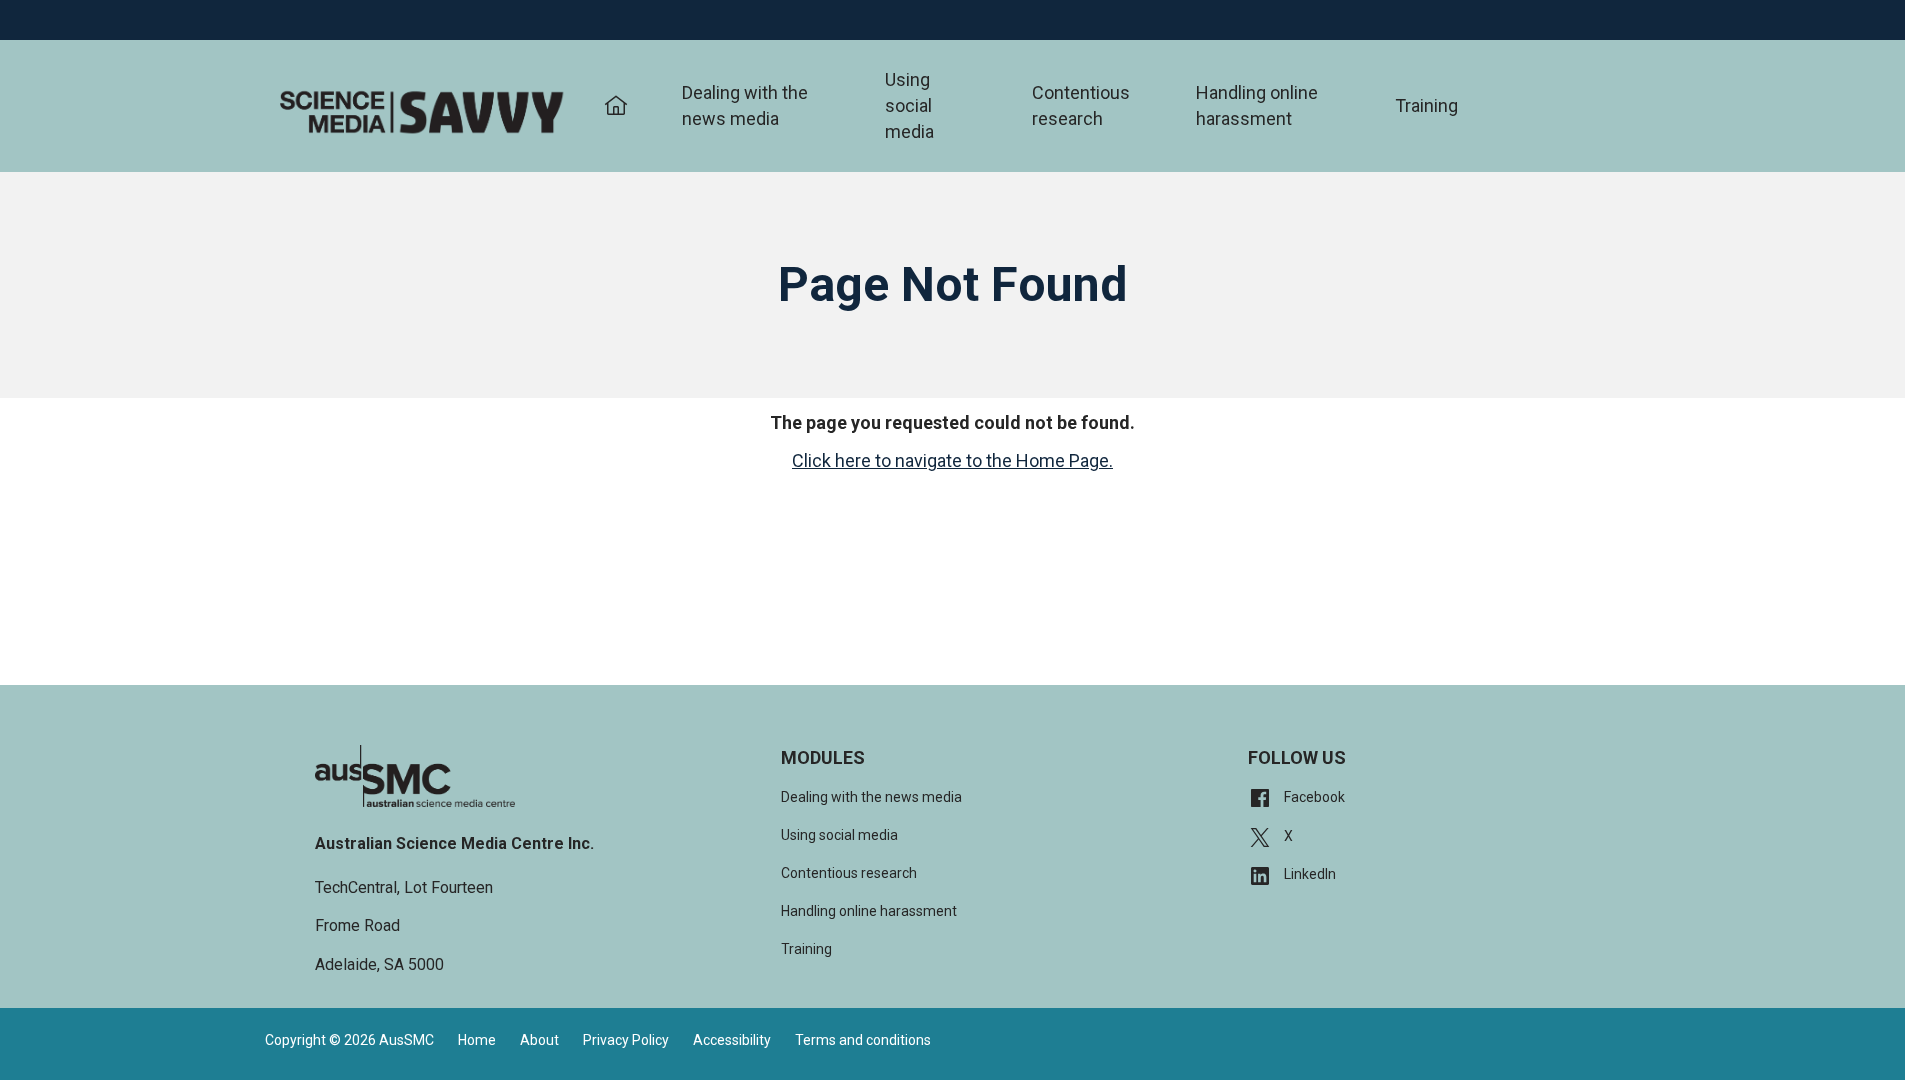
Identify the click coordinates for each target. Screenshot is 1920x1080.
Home (477, 1040)
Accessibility (732, 1040)
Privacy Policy (626, 1040)
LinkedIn (1308, 874)
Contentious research (1081, 105)
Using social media (909, 105)
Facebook (1313, 797)
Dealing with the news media (745, 105)
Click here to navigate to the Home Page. (952, 460)
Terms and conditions (863, 1040)
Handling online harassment (1257, 105)
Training (1426, 105)
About (539, 1040)
